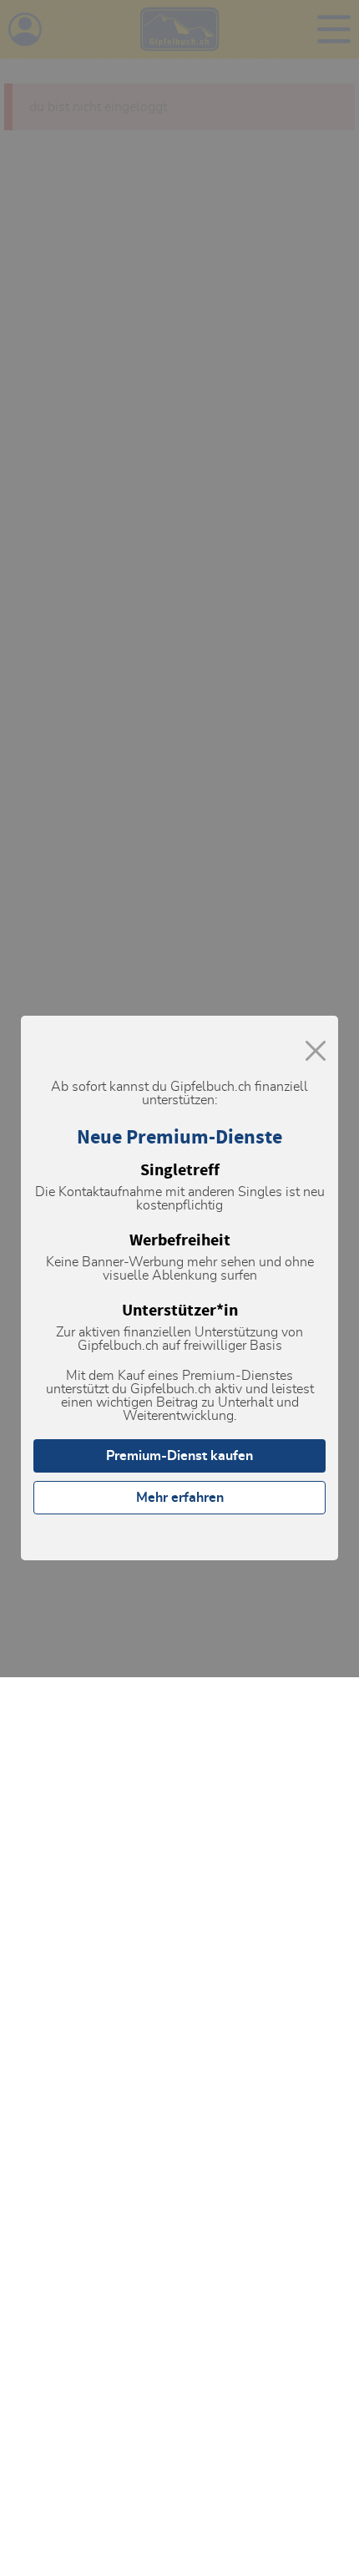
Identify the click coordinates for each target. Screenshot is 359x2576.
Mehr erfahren (180, 1498)
